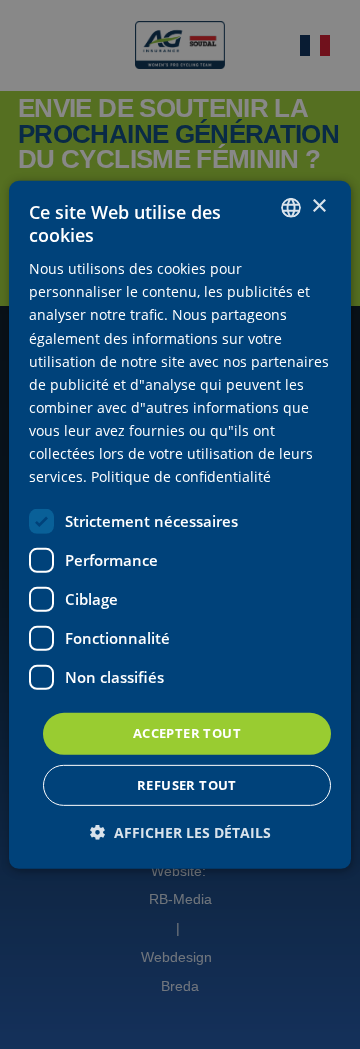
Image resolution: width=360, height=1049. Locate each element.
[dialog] (180, 524)
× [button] (318, 206)
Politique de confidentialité (181, 476)
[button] (180, 832)
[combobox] (291, 207)
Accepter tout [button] (187, 733)
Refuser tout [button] (187, 785)
